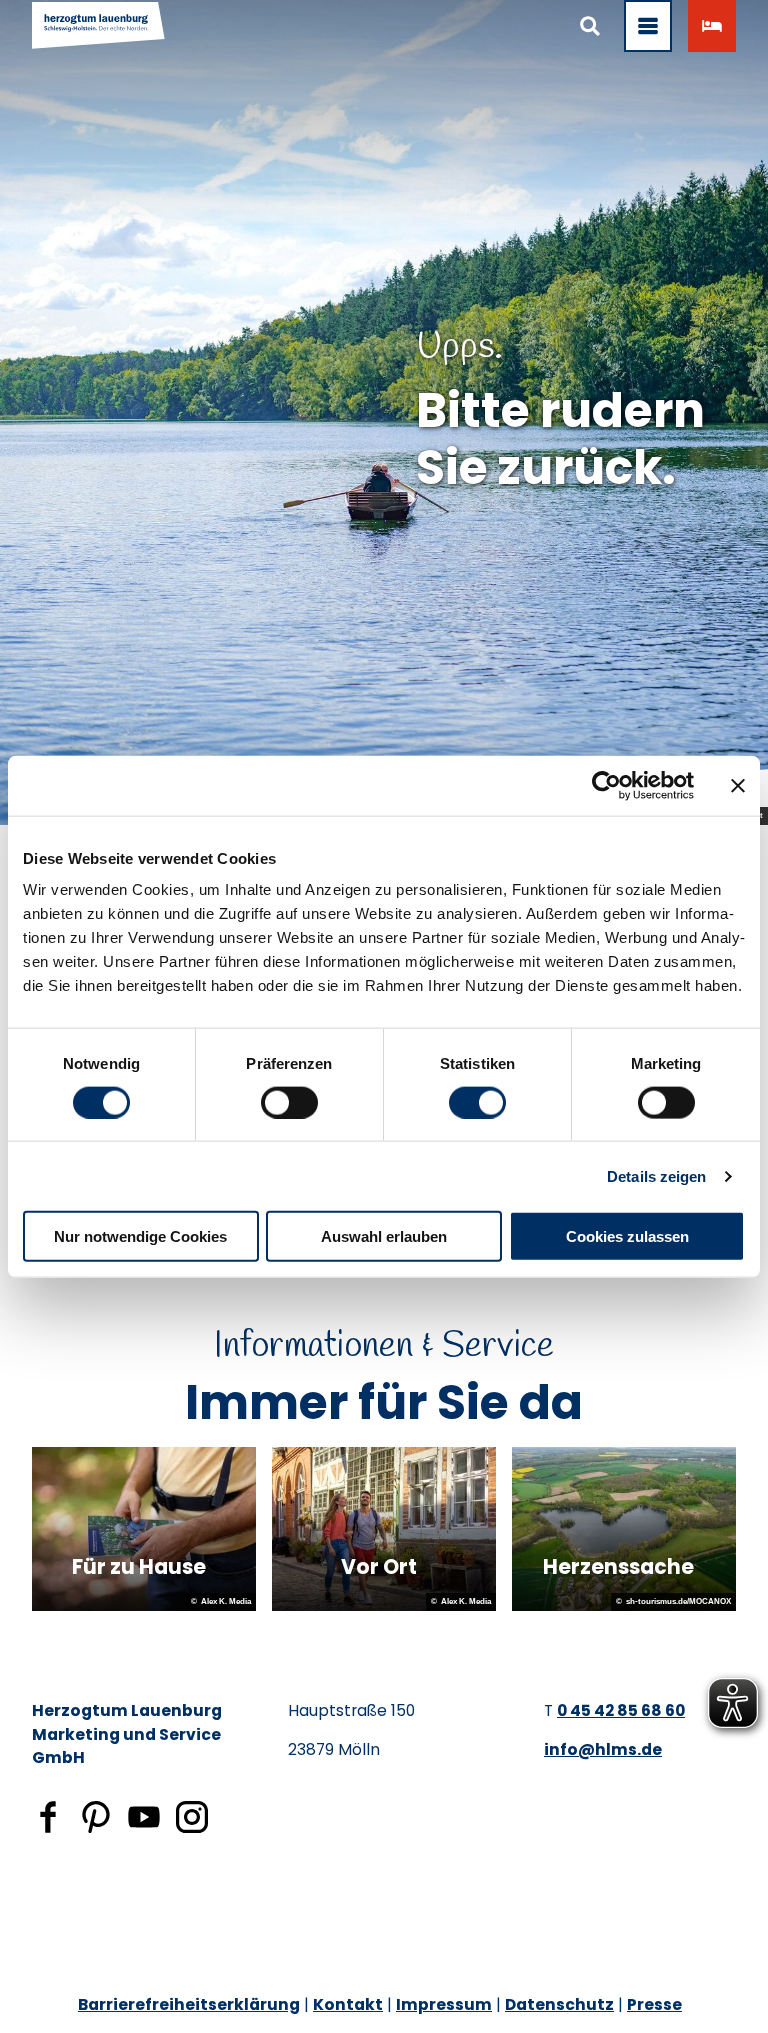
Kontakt (348, 2004)
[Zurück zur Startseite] (99, 26)
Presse (654, 2004)
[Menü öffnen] (648, 26)
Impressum (444, 2004)
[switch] (289, 1102)
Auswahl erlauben (384, 1236)
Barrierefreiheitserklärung (189, 2004)
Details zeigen (656, 1175)
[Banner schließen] (738, 785)
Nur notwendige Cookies (140, 1236)
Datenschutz (559, 2004)
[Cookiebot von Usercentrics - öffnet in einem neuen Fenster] (606, 785)
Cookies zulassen (627, 1236)
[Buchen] (712, 26)
